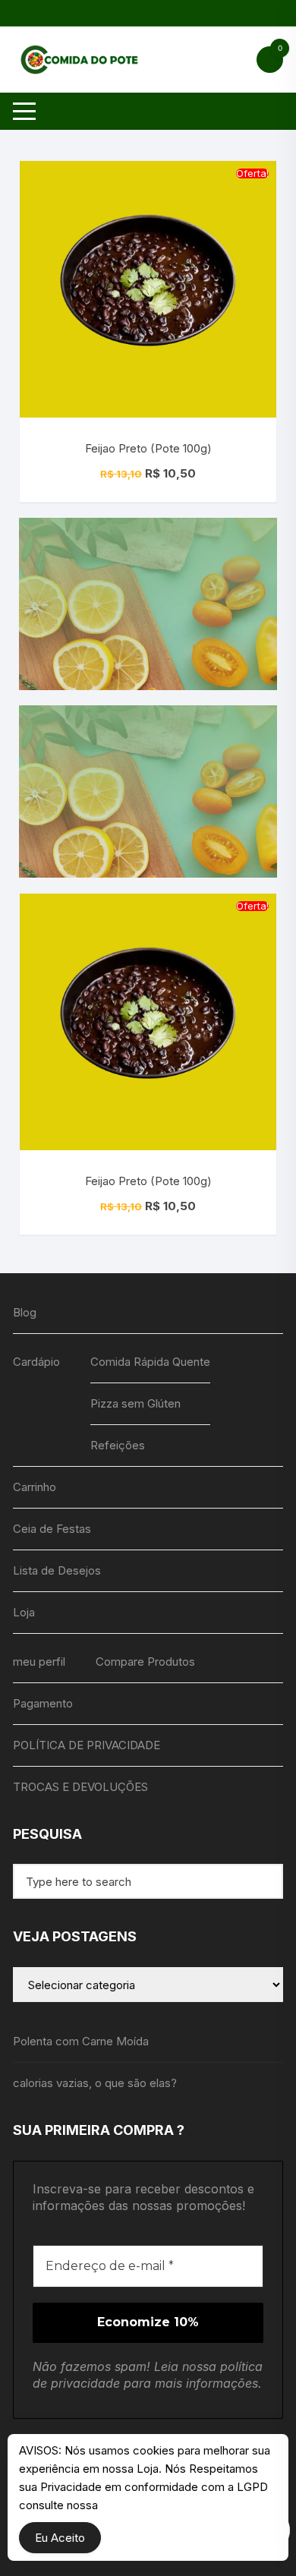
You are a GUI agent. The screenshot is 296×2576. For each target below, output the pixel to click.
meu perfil (39, 1662)
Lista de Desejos (57, 1570)
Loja (24, 1612)
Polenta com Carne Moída (81, 2041)
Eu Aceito (60, 2538)
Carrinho (35, 1487)
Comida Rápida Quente (150, 1362)
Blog (25, 1312)
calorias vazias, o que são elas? (95, 2083)
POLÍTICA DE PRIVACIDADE (87, 1745)
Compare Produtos (145, 1662)
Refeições (118, 1445)
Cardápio (36, 1362)
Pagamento (43, 1703)
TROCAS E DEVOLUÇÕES (80, 1787)
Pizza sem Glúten (135, 1403)
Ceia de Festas (52, 1529)
